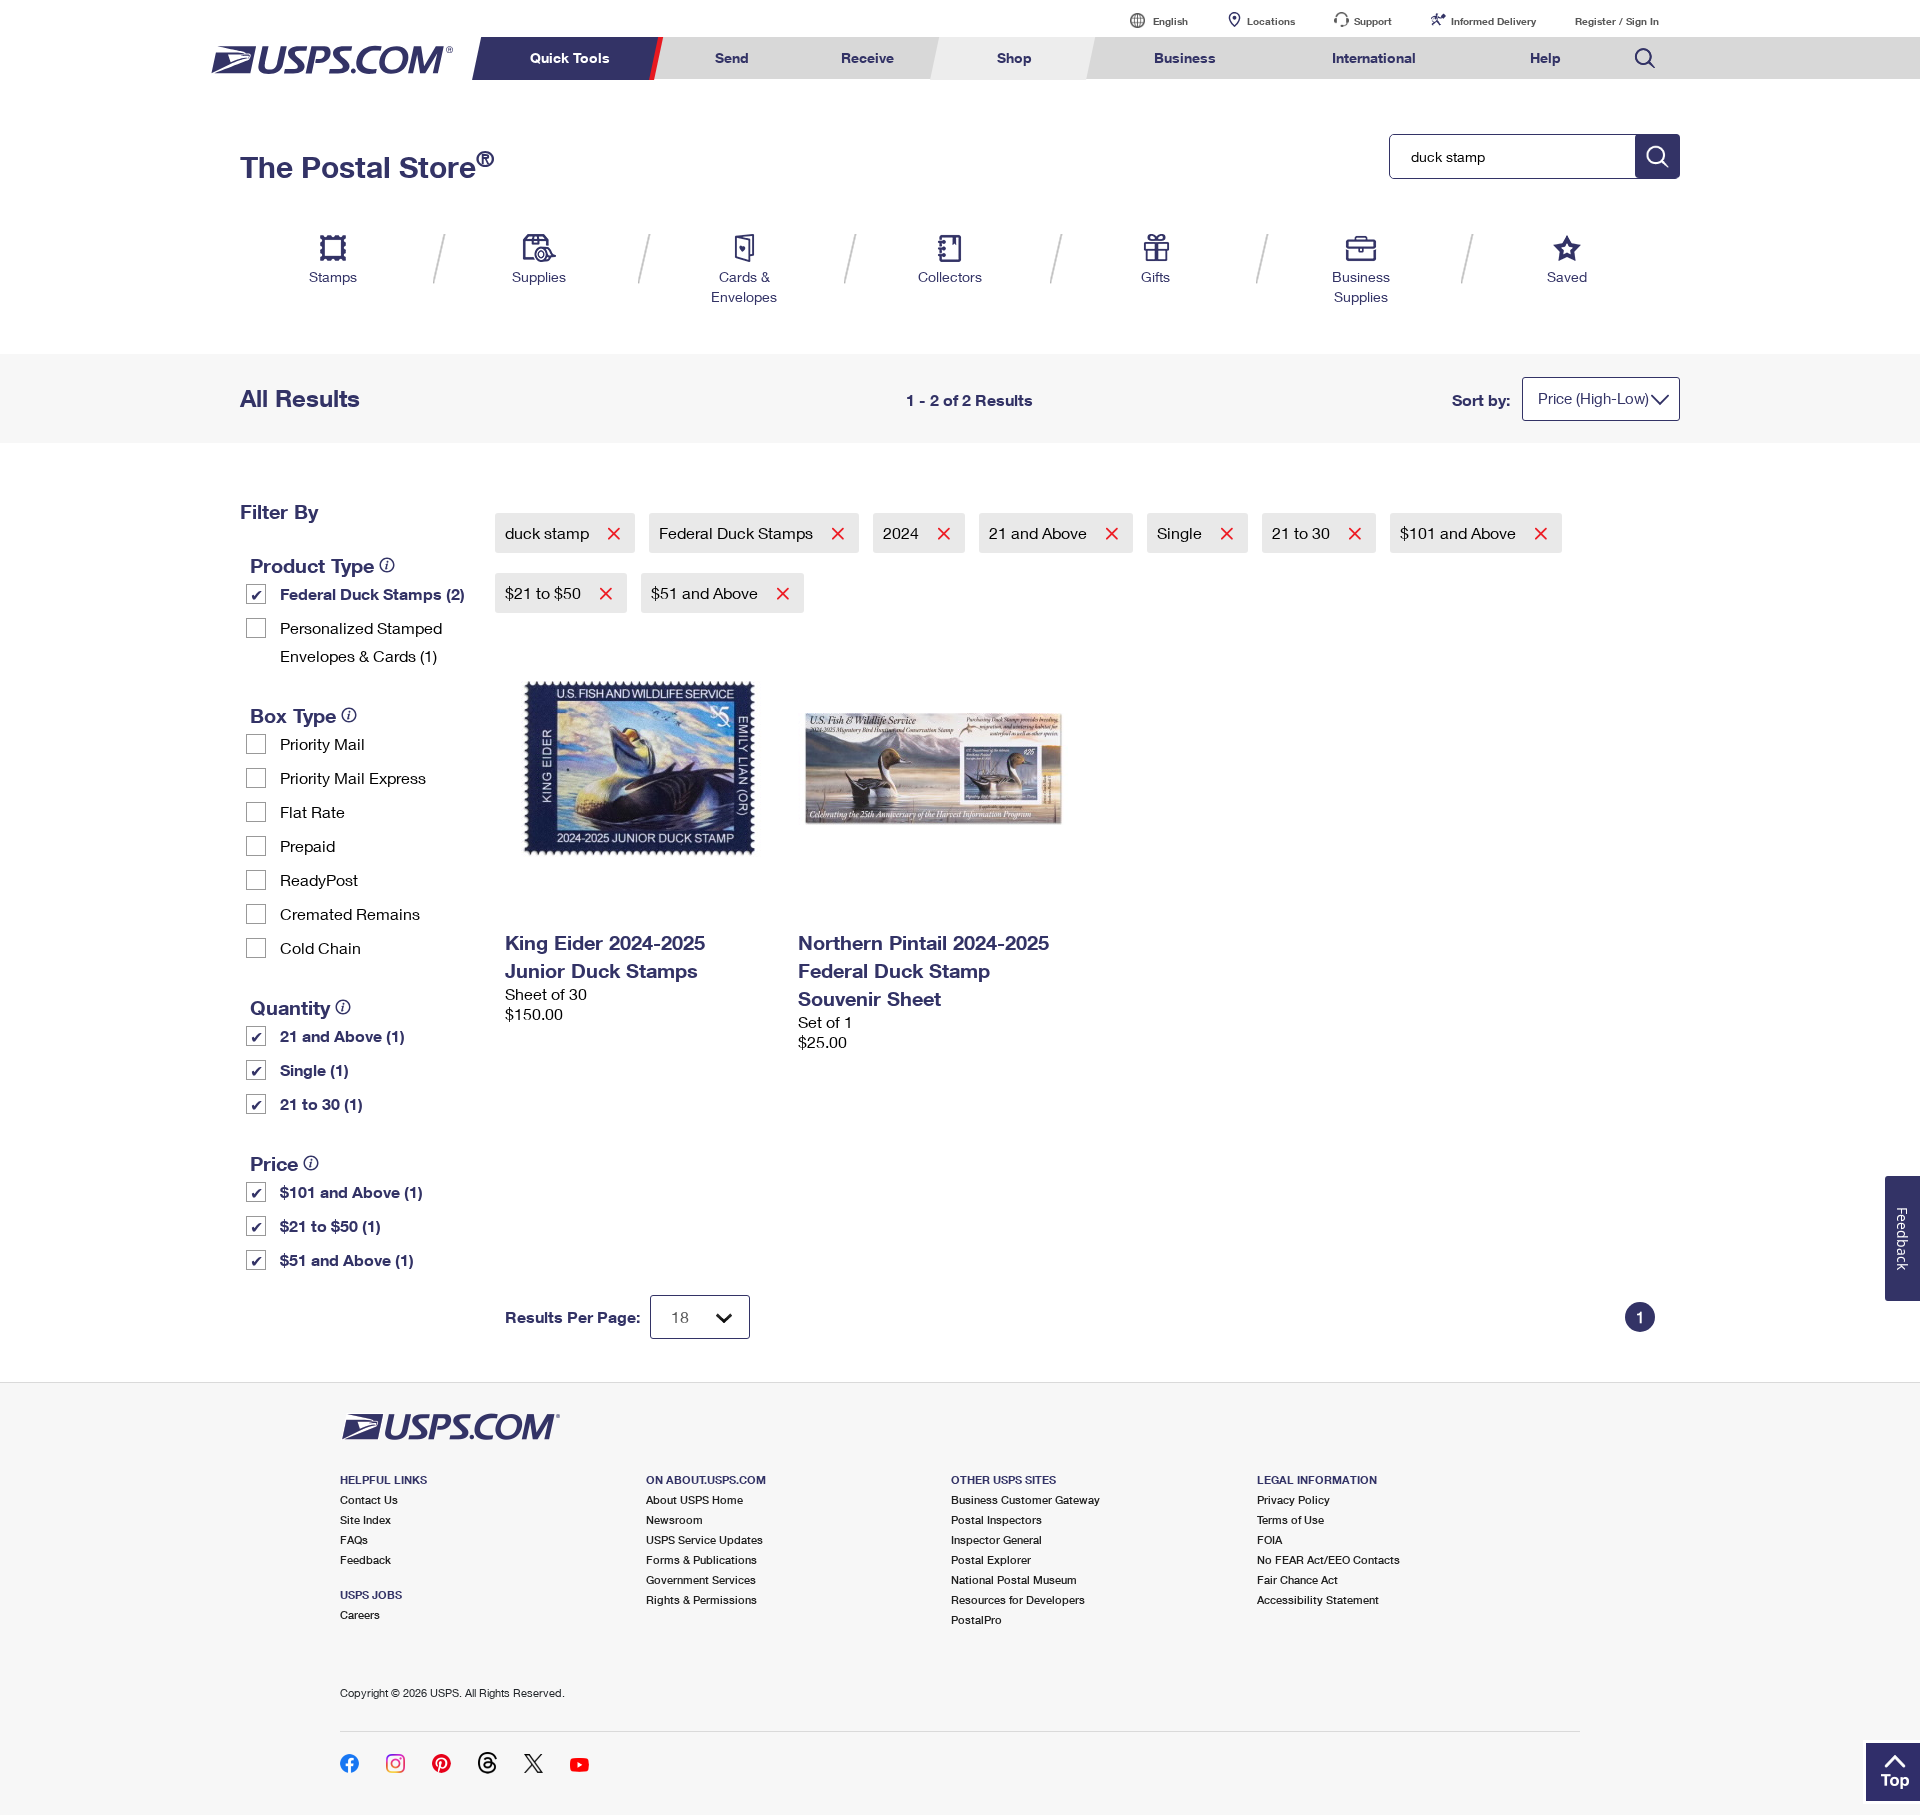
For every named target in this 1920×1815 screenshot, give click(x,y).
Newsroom (674, 1519)
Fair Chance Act (1297, 1579)
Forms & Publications (701, 1559)
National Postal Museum (1014, 1579)
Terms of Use (1290, 1519)
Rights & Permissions (701, 1599)
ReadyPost (319, 879)
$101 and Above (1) (351, 1191)
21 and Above (1040, 532)
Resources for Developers (1018, 1599)
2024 (903, 532)
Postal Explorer (991, 1559)
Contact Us (369, 1499)
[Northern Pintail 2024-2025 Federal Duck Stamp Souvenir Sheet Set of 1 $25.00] (934, 768)
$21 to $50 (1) (330, 1225)
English (1150, 20)
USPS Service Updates (704, 1539)
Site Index (365, 1519)
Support (1373, 21)
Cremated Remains (350, 913)
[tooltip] (387, 565)
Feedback (365, 1559)
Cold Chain (320, 947)
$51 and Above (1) (347, 1259)
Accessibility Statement (1318, 1599)
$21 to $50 (545, 592)
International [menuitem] (1374, 57)
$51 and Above (706, 592)
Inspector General (996, 1539)
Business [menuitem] (1185, 57)
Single (1181, 532)
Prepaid (307, 845)
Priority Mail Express (353, 777)
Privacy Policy (1293, 1499)
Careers (360, 1614)
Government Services (701, 1579)
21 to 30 (1303, 532)
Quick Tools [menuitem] (570, 57)
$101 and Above (1460, 532)
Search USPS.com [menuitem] (1645, 58)
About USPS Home (694, 1499)
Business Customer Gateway (1025, 1499)
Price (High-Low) (1593, 398)
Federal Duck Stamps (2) (372, 593)
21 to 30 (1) (321, 1103)
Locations (1271, 21)
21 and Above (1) (342, 1035)
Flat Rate (312, 811)
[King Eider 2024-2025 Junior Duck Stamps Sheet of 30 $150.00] (641, 768)
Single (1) (314, 1069)
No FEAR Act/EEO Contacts (1328, 1559)
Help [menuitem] (1545, 57)
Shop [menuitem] (1014, 57)
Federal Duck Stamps (738, 532)
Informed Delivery (1493, 21)
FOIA (1269, 1539)
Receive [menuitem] (867, 57)
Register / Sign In (1617, 21)
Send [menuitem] (732, 57)
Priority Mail (322, 743)
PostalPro (976, 1619)
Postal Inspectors (996, 1519)
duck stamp (549, 532)
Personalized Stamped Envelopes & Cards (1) (361, 641)
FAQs (354, 1539)
